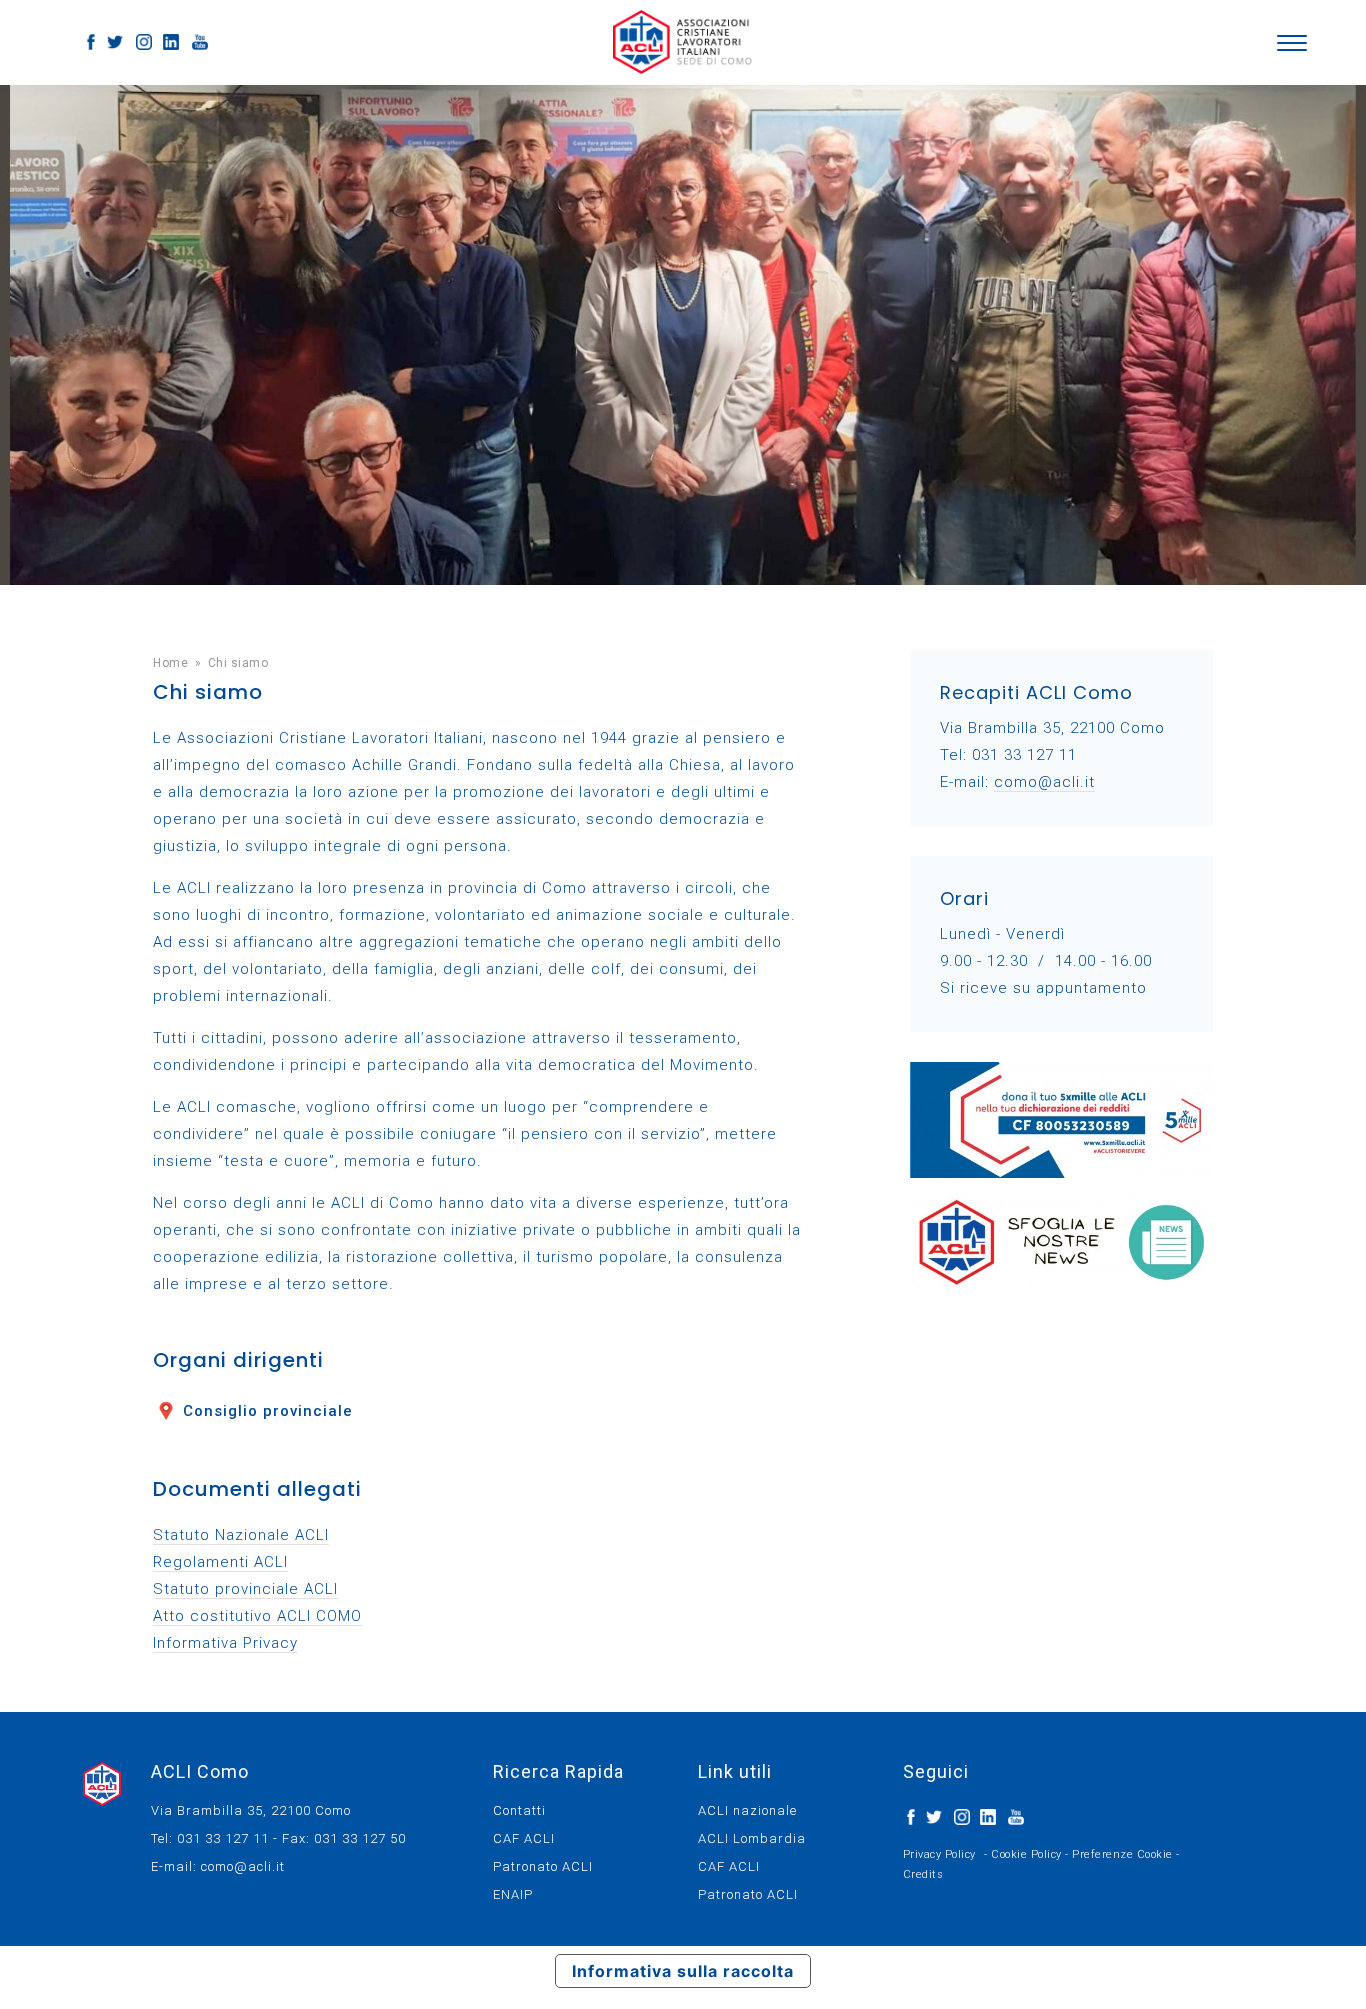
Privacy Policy (939, 1854)
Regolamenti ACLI (220, 1562)
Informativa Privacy (225, 1643)
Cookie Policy (1026, 1854)
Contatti (519, 1810)
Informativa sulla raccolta (683, 1971)
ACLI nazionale (747, 1810)
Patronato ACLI (543, 1866)
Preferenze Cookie (1122, 1854)
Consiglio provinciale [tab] (268, 1411)
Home (170, 663)
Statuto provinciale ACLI (245, 1589)
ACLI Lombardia (752, 1838)
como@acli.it (1044, 782)
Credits (923, 1874)
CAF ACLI (524, 1838)
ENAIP (513, 1894)
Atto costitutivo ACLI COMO (257, 1616)
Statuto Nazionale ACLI (241, 1535)
